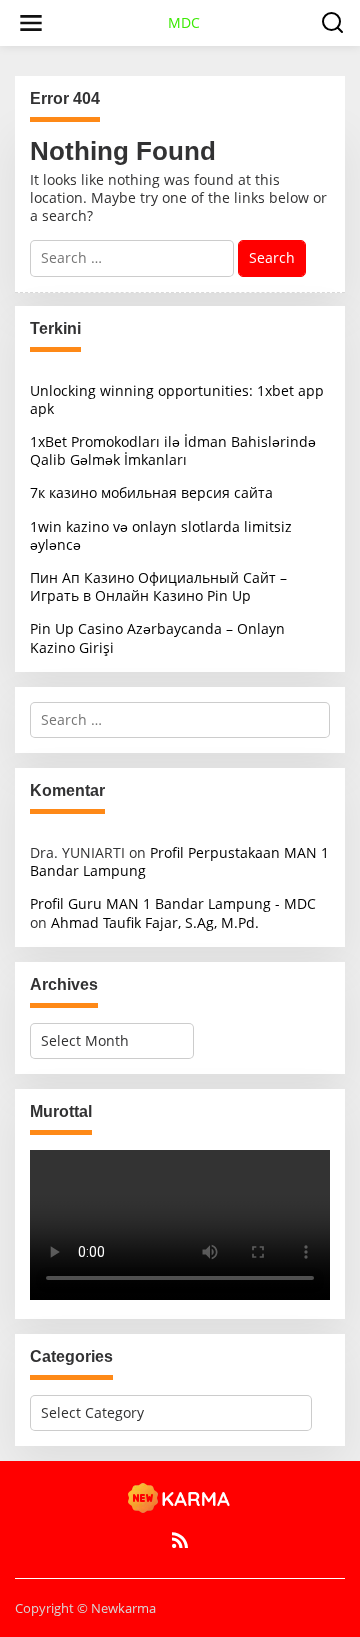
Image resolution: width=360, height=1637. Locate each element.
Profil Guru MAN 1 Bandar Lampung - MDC (173, 903)
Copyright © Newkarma (85, 1608)
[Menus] (31, 23)
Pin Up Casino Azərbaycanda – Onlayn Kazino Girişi (157, 637)
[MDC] (180, 1497)
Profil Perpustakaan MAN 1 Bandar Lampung (179, 861)
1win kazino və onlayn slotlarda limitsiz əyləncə (161, 535)
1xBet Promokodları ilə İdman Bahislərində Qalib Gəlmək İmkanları (173, 450)
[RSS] (180, 1540)
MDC (184, 22)
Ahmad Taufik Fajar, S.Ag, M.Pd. (155, 922)
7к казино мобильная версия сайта (151, 492)
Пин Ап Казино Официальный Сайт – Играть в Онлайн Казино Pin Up (158, 586)
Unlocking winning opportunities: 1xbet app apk (177, 399)
